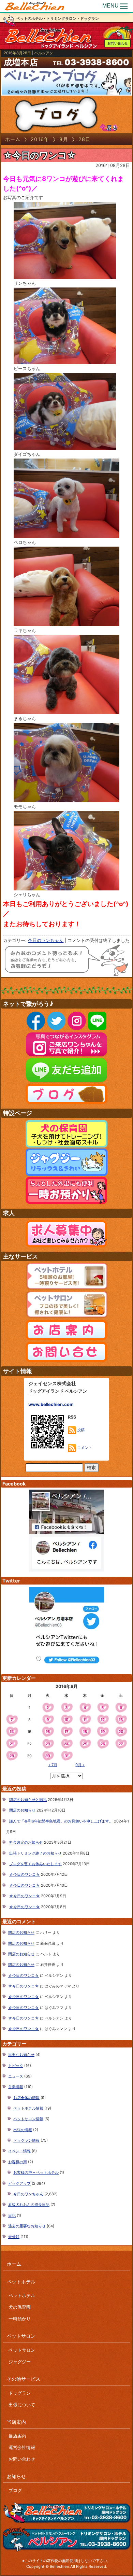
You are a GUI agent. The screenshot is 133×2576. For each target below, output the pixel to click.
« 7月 (53, 1765)
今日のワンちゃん (46, 940)
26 (103, 1744)
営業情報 (16, 2087)
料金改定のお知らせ (26, 1842)
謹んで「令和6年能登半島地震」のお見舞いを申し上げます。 (61, 1821)
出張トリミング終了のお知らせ (35, 1853)
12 (103, 1720)
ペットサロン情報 (28, 2119)
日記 (12, 2215)
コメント (84, 1448)
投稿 (80, 1430)
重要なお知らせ (21, 2055)
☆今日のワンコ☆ (40, 155)
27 (121, 1744)
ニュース (16, 2076)
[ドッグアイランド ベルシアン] (35, 6)
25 (85, 1744)
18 (85, 1732)
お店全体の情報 (26, 2098)
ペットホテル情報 (28, 2108)
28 (12, 1756)
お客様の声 (18, 2162)
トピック (16, 2066)
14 (12, 1732)
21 (12, 1744)
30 (48, 1756)
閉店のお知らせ (22, 1810)
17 (66, 1732)
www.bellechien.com (51, 1404)
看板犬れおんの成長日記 (29, 2205)
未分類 (14, 2237)
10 (66, 1720)
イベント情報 (19, 2151)
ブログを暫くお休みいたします (35, 1864)
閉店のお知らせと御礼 (28, 1800)
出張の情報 (23, 2130)
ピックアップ (19, 2183)
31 (66, 1756)
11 (85, 1720)
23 (48, 1744)
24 (66, 1744)
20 (121, 1732)
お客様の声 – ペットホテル (36, 2172)
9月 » (80, 1765)
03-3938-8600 (97, 62)
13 (121, 1720)
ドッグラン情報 (26, 2140)
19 (103, 1732)
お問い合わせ (118, 43)
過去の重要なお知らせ (27, 2226)
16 (48, 1732)
